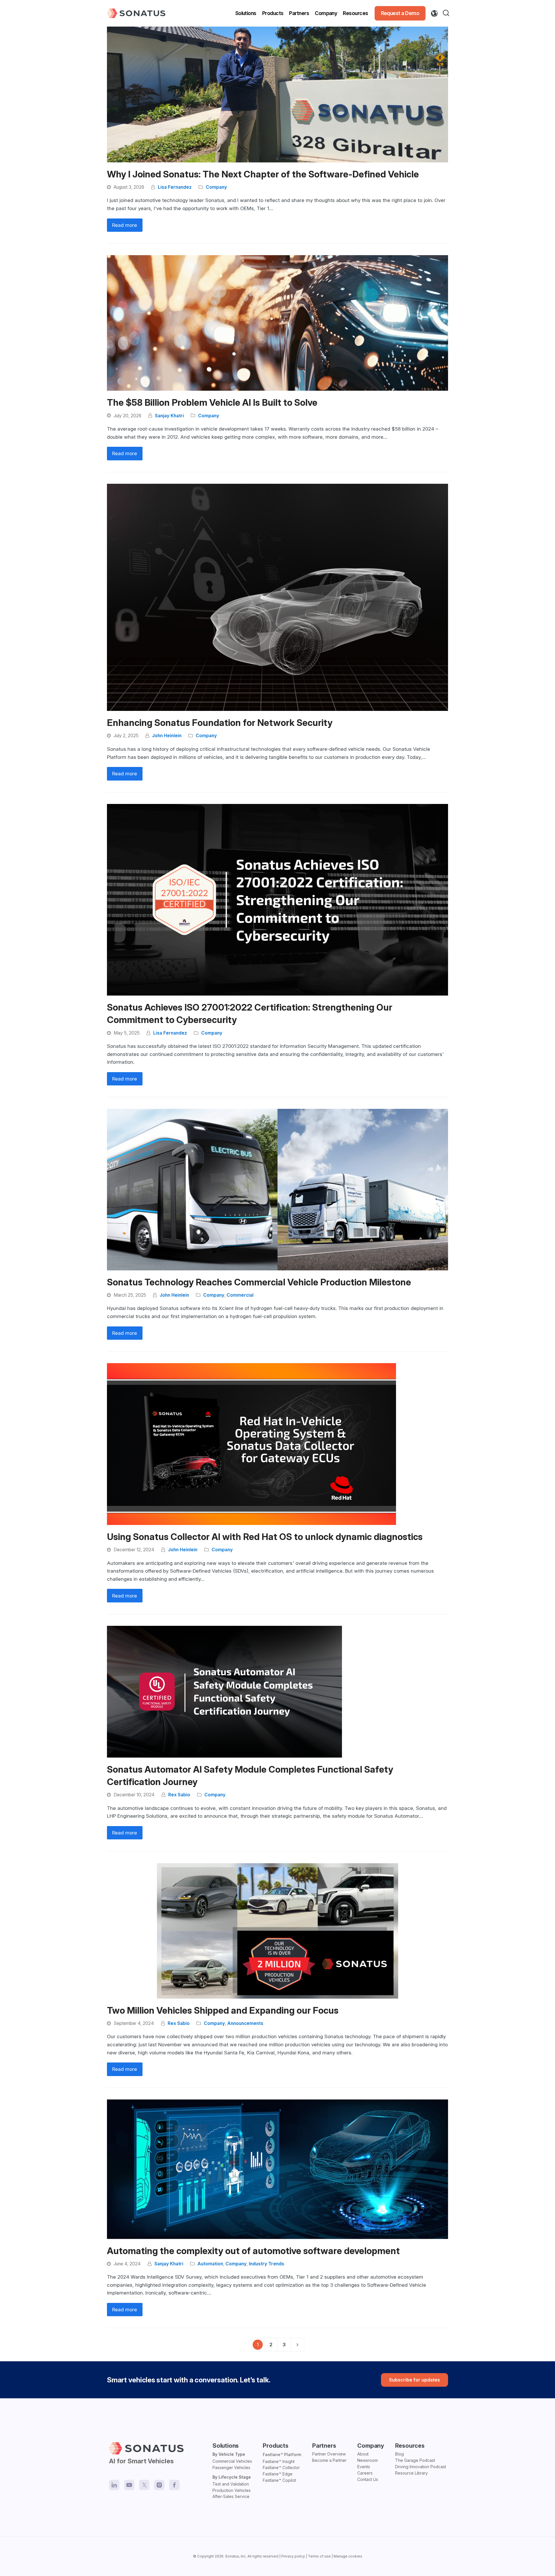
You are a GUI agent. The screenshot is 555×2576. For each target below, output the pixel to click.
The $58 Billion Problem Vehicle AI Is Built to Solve (212, 403)
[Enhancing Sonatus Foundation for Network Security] (277, 597)
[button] (447, 13)
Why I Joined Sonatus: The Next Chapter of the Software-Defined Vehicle (263, 174)
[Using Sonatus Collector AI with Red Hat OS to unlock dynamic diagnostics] (251, 1443)
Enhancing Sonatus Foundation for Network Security (220, 723)
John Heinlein (167, 736)
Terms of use (319, 2556)
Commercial (240, 1295)
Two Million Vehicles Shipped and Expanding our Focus (223, 2010)
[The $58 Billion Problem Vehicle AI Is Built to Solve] (277, 323)
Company (216, 187)
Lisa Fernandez (175, 187)
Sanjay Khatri (169, 416)
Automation (210, 2264)
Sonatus (232, 2556)
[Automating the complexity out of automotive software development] (277, 2169)
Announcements (245, 2023)
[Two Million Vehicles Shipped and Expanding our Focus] (277, 1930)
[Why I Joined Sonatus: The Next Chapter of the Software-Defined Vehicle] (277, 94)
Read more (125, 225)
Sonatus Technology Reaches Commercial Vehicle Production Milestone (259, 1282)
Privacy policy (293, 2556)
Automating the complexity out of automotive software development (253, 2251)
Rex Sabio (179, 1795)
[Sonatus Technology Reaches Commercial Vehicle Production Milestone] (277, 1189)
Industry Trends (267, 2264)
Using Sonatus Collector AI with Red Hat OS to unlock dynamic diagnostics (265, 1537)
